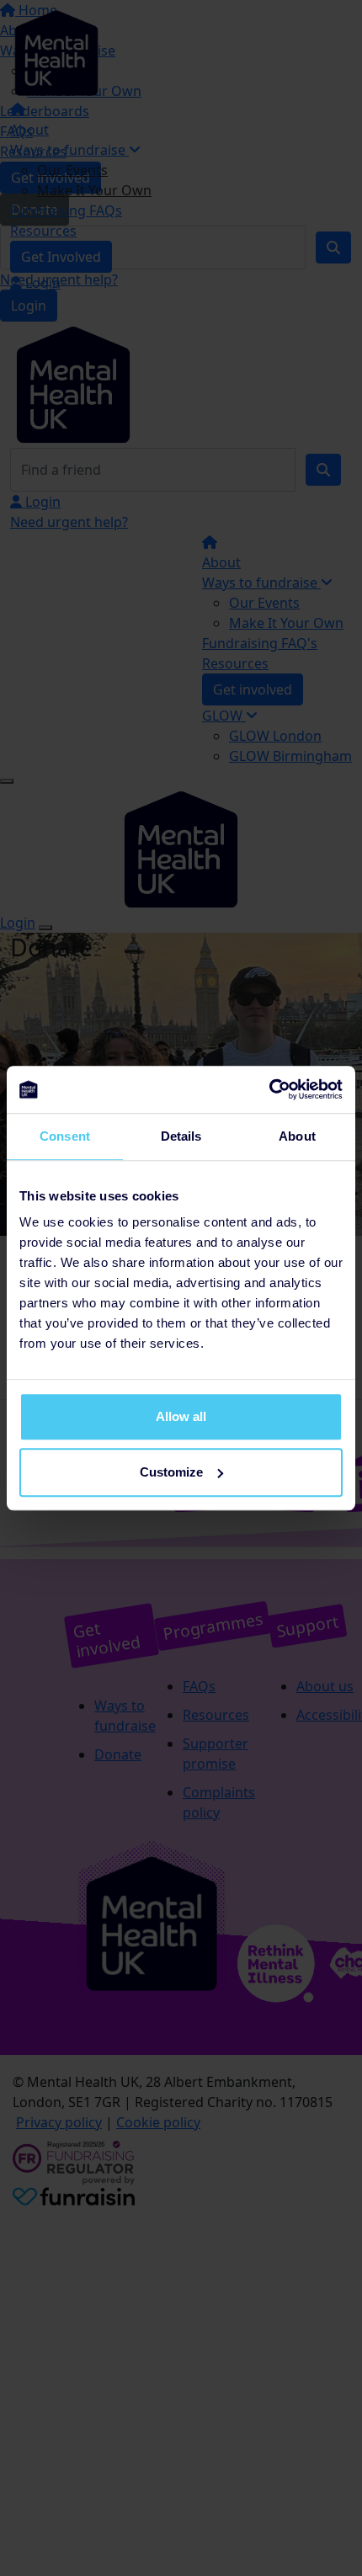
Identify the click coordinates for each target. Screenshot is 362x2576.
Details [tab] (181, 1136)
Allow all (181, 1416)
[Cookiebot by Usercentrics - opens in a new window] (269, 1089)
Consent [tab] (65, 1136)
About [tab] (297, 1136)
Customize (171, 1472)
